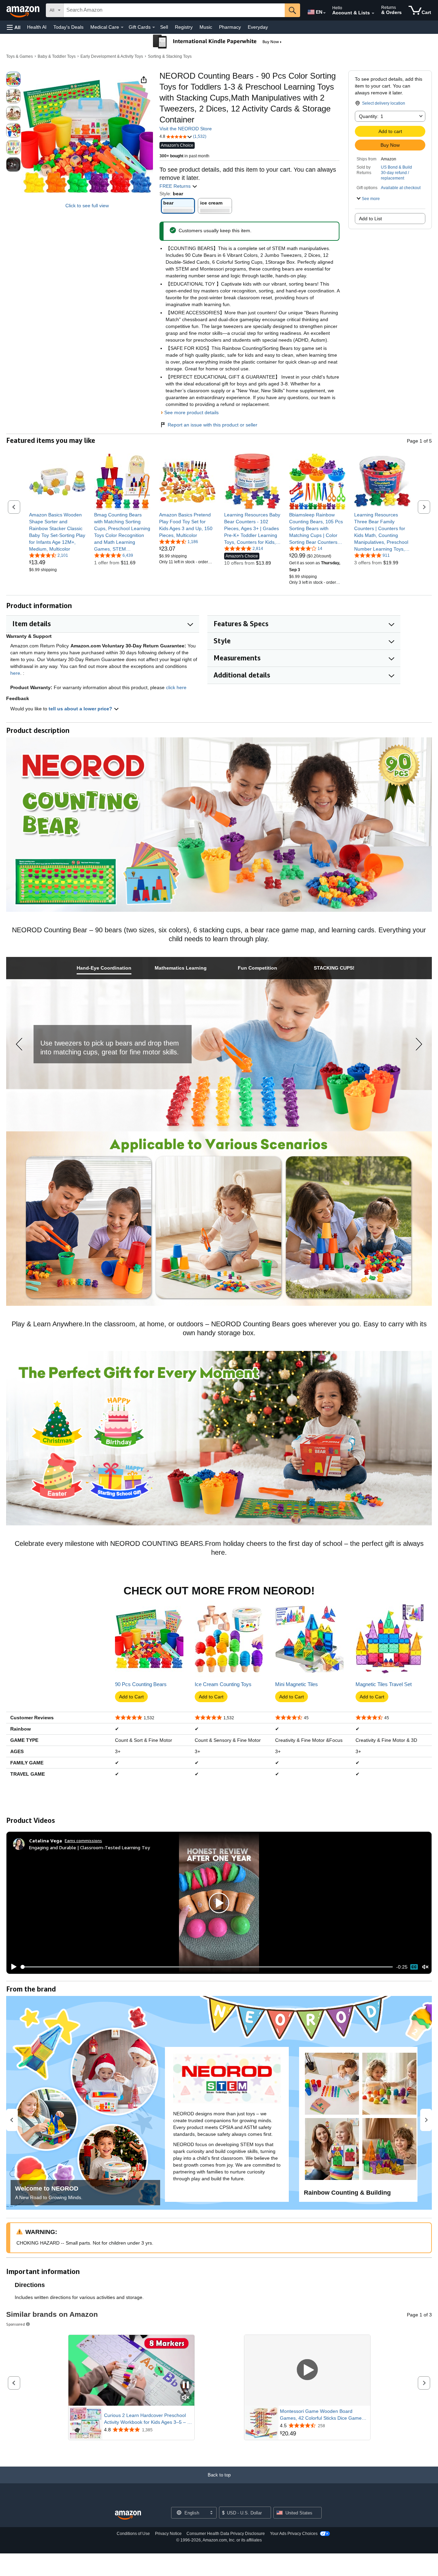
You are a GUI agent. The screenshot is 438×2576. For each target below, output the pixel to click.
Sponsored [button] (16, 2324)
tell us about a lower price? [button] (81, 709)
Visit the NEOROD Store (186, 129)
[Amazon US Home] (128, 2515)
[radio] (13, 79)
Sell (164, 27)
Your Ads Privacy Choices (294, 2534)
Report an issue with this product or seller (212, 425)
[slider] (207, 1967)
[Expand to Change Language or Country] (324, 13)
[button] (14, 27)
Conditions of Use (133, 2534)
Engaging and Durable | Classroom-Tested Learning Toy (89, 1847)
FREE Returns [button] (176, 186)
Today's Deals (68, 27)
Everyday (258, 27)
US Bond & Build (396, 167)
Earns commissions (83, 1841)
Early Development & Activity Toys (112, 56)
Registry (184, 27)
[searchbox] (174, 10)
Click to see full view (87, 206)
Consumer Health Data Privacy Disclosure (226, 2534)
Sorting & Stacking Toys (170, 56)
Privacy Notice (168, 2534)
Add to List (370, 219)
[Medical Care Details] (122, 27)
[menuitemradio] (414, 1967)
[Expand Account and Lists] (373, 13)
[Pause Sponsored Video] (186, 2385)
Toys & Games (20, 56)
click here (176, 687)
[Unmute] (425, 1967)
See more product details (191, 412)
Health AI (37, 27)
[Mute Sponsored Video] (186, 2398)
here (15, 673)
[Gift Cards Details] (154, 27)
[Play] (12, 1967)
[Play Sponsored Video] (307, 2370)
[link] (57, 532)
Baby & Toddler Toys (57, 56)
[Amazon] (24, 10)
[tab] (104, 968)
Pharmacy (230, 27)
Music (206, 27)
